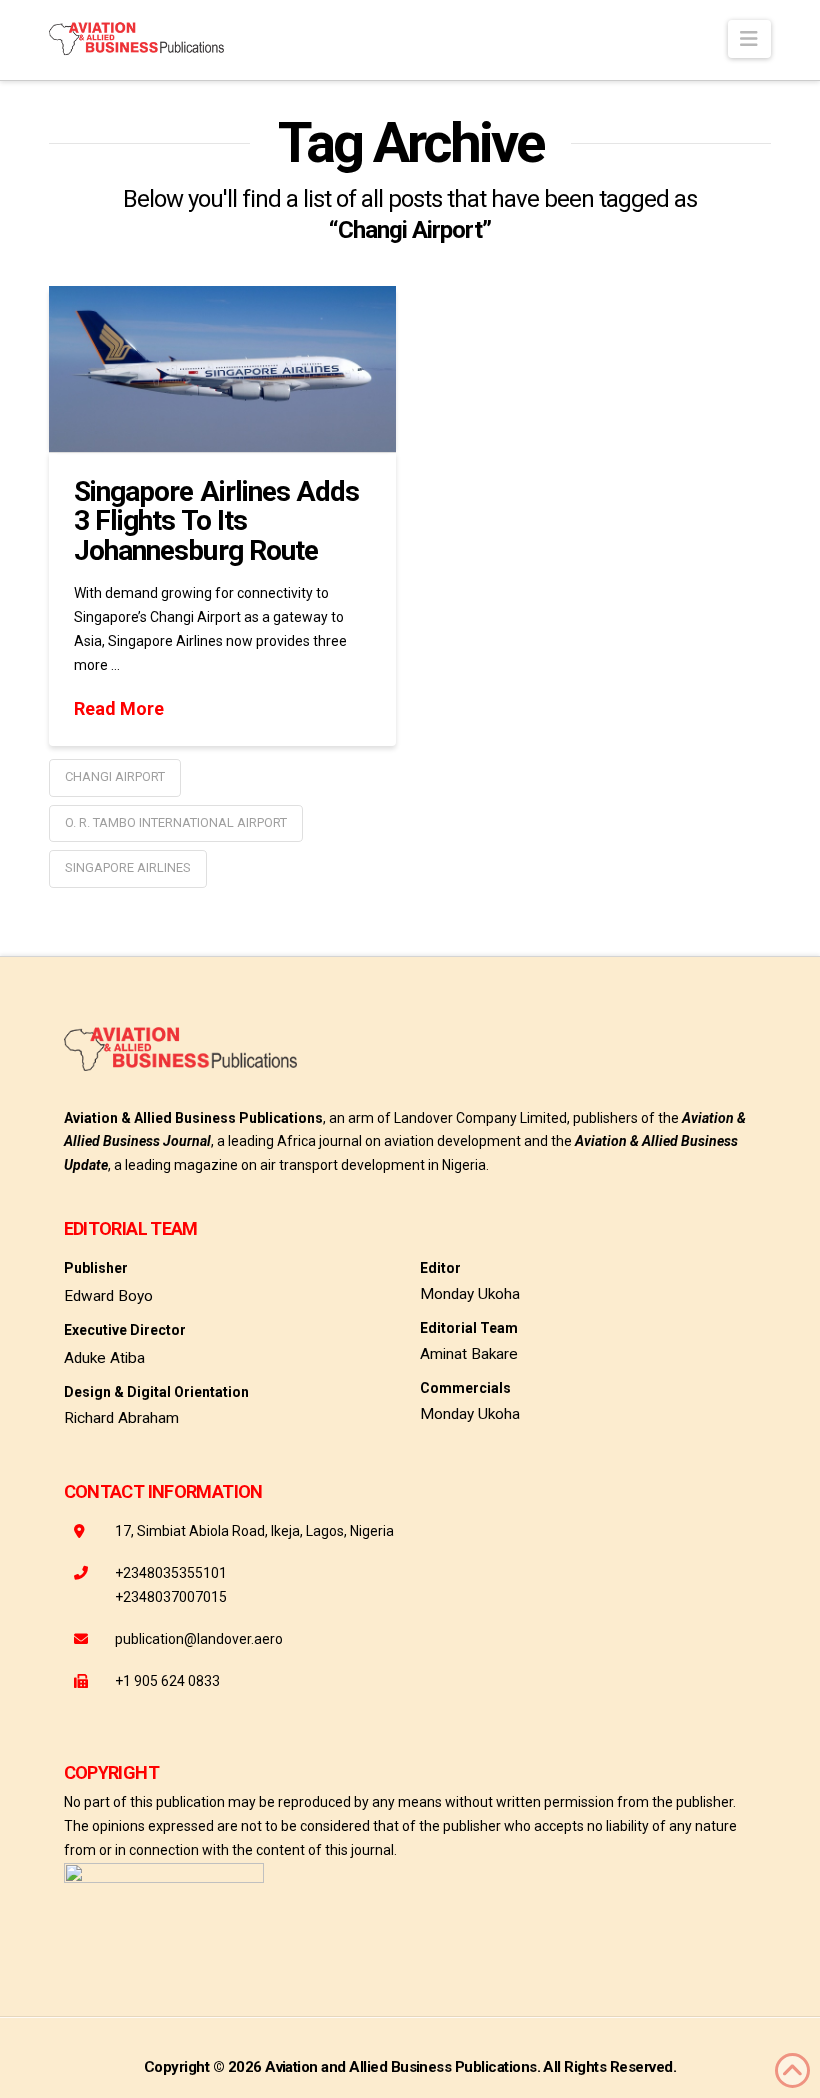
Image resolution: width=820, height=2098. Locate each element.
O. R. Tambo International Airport (176, 822)
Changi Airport (115, 776)
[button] (749, 39)
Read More (119, 708)
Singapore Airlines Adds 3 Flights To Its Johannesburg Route (216, 521)
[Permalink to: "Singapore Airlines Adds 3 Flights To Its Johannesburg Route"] (222, 369)
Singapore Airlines (128, 867)
